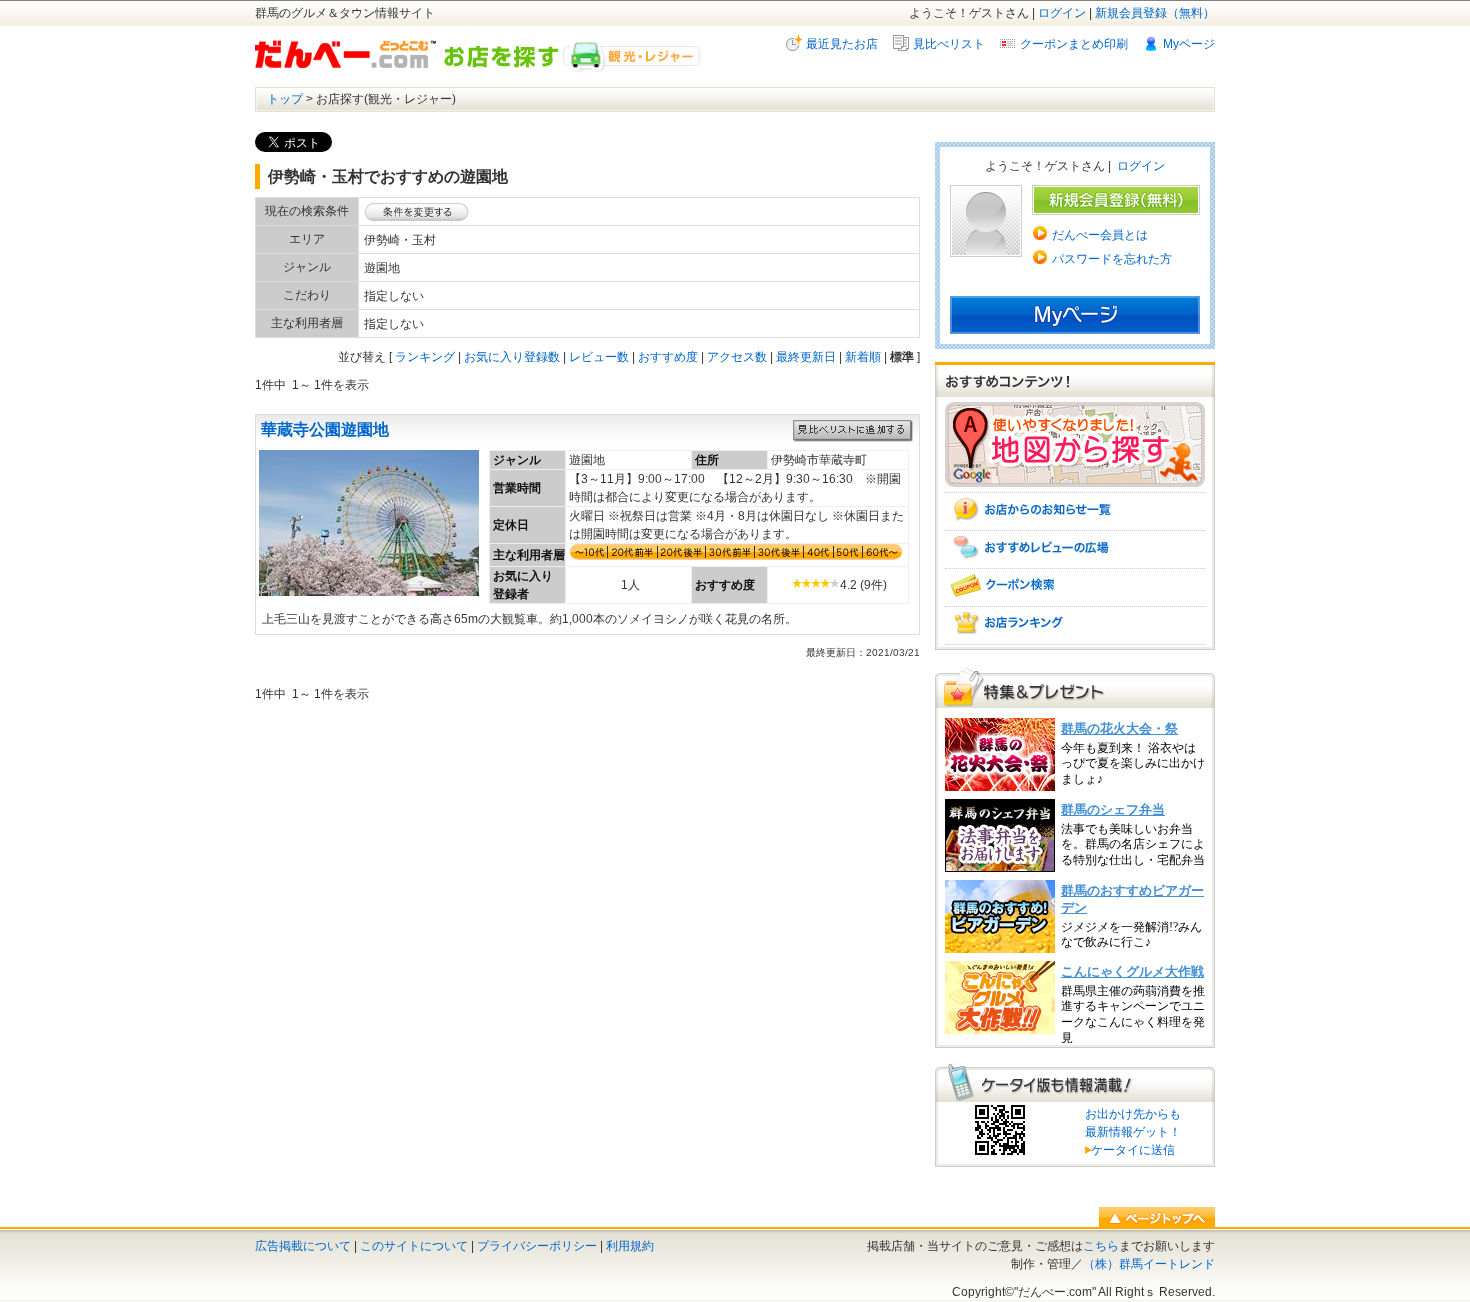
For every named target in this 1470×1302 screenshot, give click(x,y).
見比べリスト (949, 44)
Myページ (1189, 44)
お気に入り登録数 (512, 357)
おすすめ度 (668, 357)
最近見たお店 (842, 44)
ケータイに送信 (1130, 1150)
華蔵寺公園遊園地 (325, 429)
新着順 (863, 357)
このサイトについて (414, 1246)
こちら (1101, 1246)
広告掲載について (303, 1246)
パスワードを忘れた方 (1112, 259)
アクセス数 (737, 357)
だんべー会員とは (1100, 235)
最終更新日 (806, 357)
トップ (285, 99)
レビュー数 (599, 357)
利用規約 (630, 1246)
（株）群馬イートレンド (1149, 1264)
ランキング (425, 357)
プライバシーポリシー (537, 1246)
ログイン (1062, 13)
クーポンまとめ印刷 (1074, 44)
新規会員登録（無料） (1155, 13)
